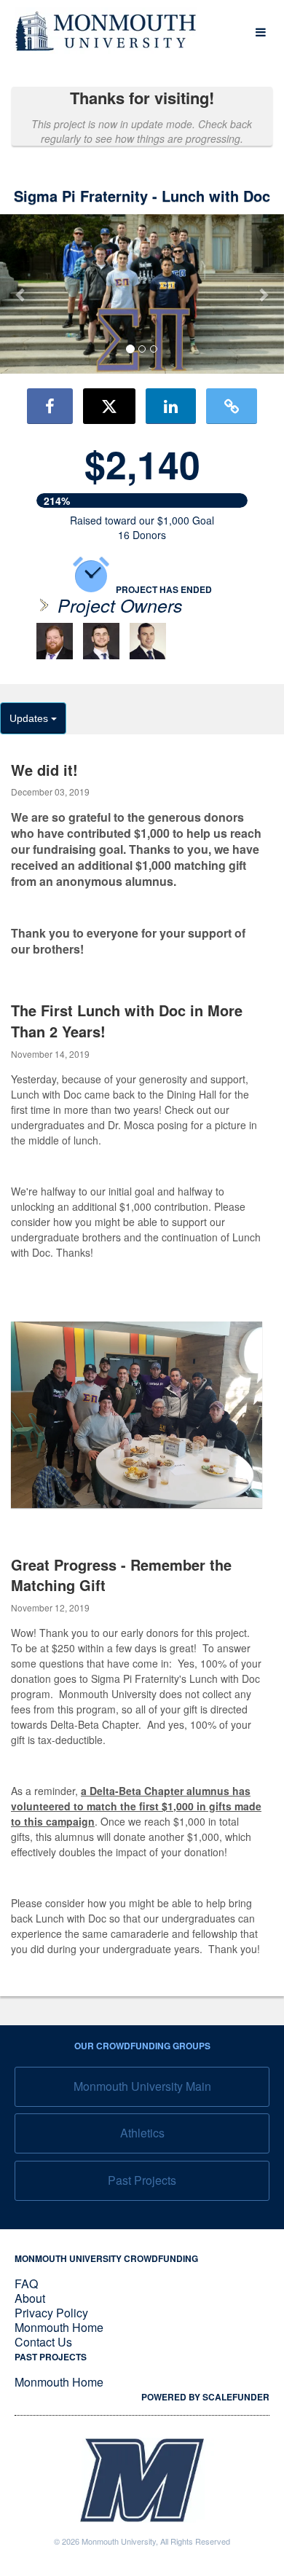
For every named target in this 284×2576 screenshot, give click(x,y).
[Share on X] (109, 406)
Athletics (142, 2133)
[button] (21, 294)
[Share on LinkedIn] (171, 406)
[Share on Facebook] (50, 406)
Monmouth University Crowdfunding (106, 2258)
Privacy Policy (51, 2313)
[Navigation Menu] (260, 32)
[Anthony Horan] (148, 641)
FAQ (26, 2284)
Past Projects (142, 2180)
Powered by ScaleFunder (205, 2397)
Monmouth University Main (142, 2086)
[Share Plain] (232, 406)
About (30, 2298)
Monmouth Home (59, 2327)
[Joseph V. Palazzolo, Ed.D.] (55, 641)
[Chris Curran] (101, 641)
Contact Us (43, 2342)
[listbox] (142, 294)
